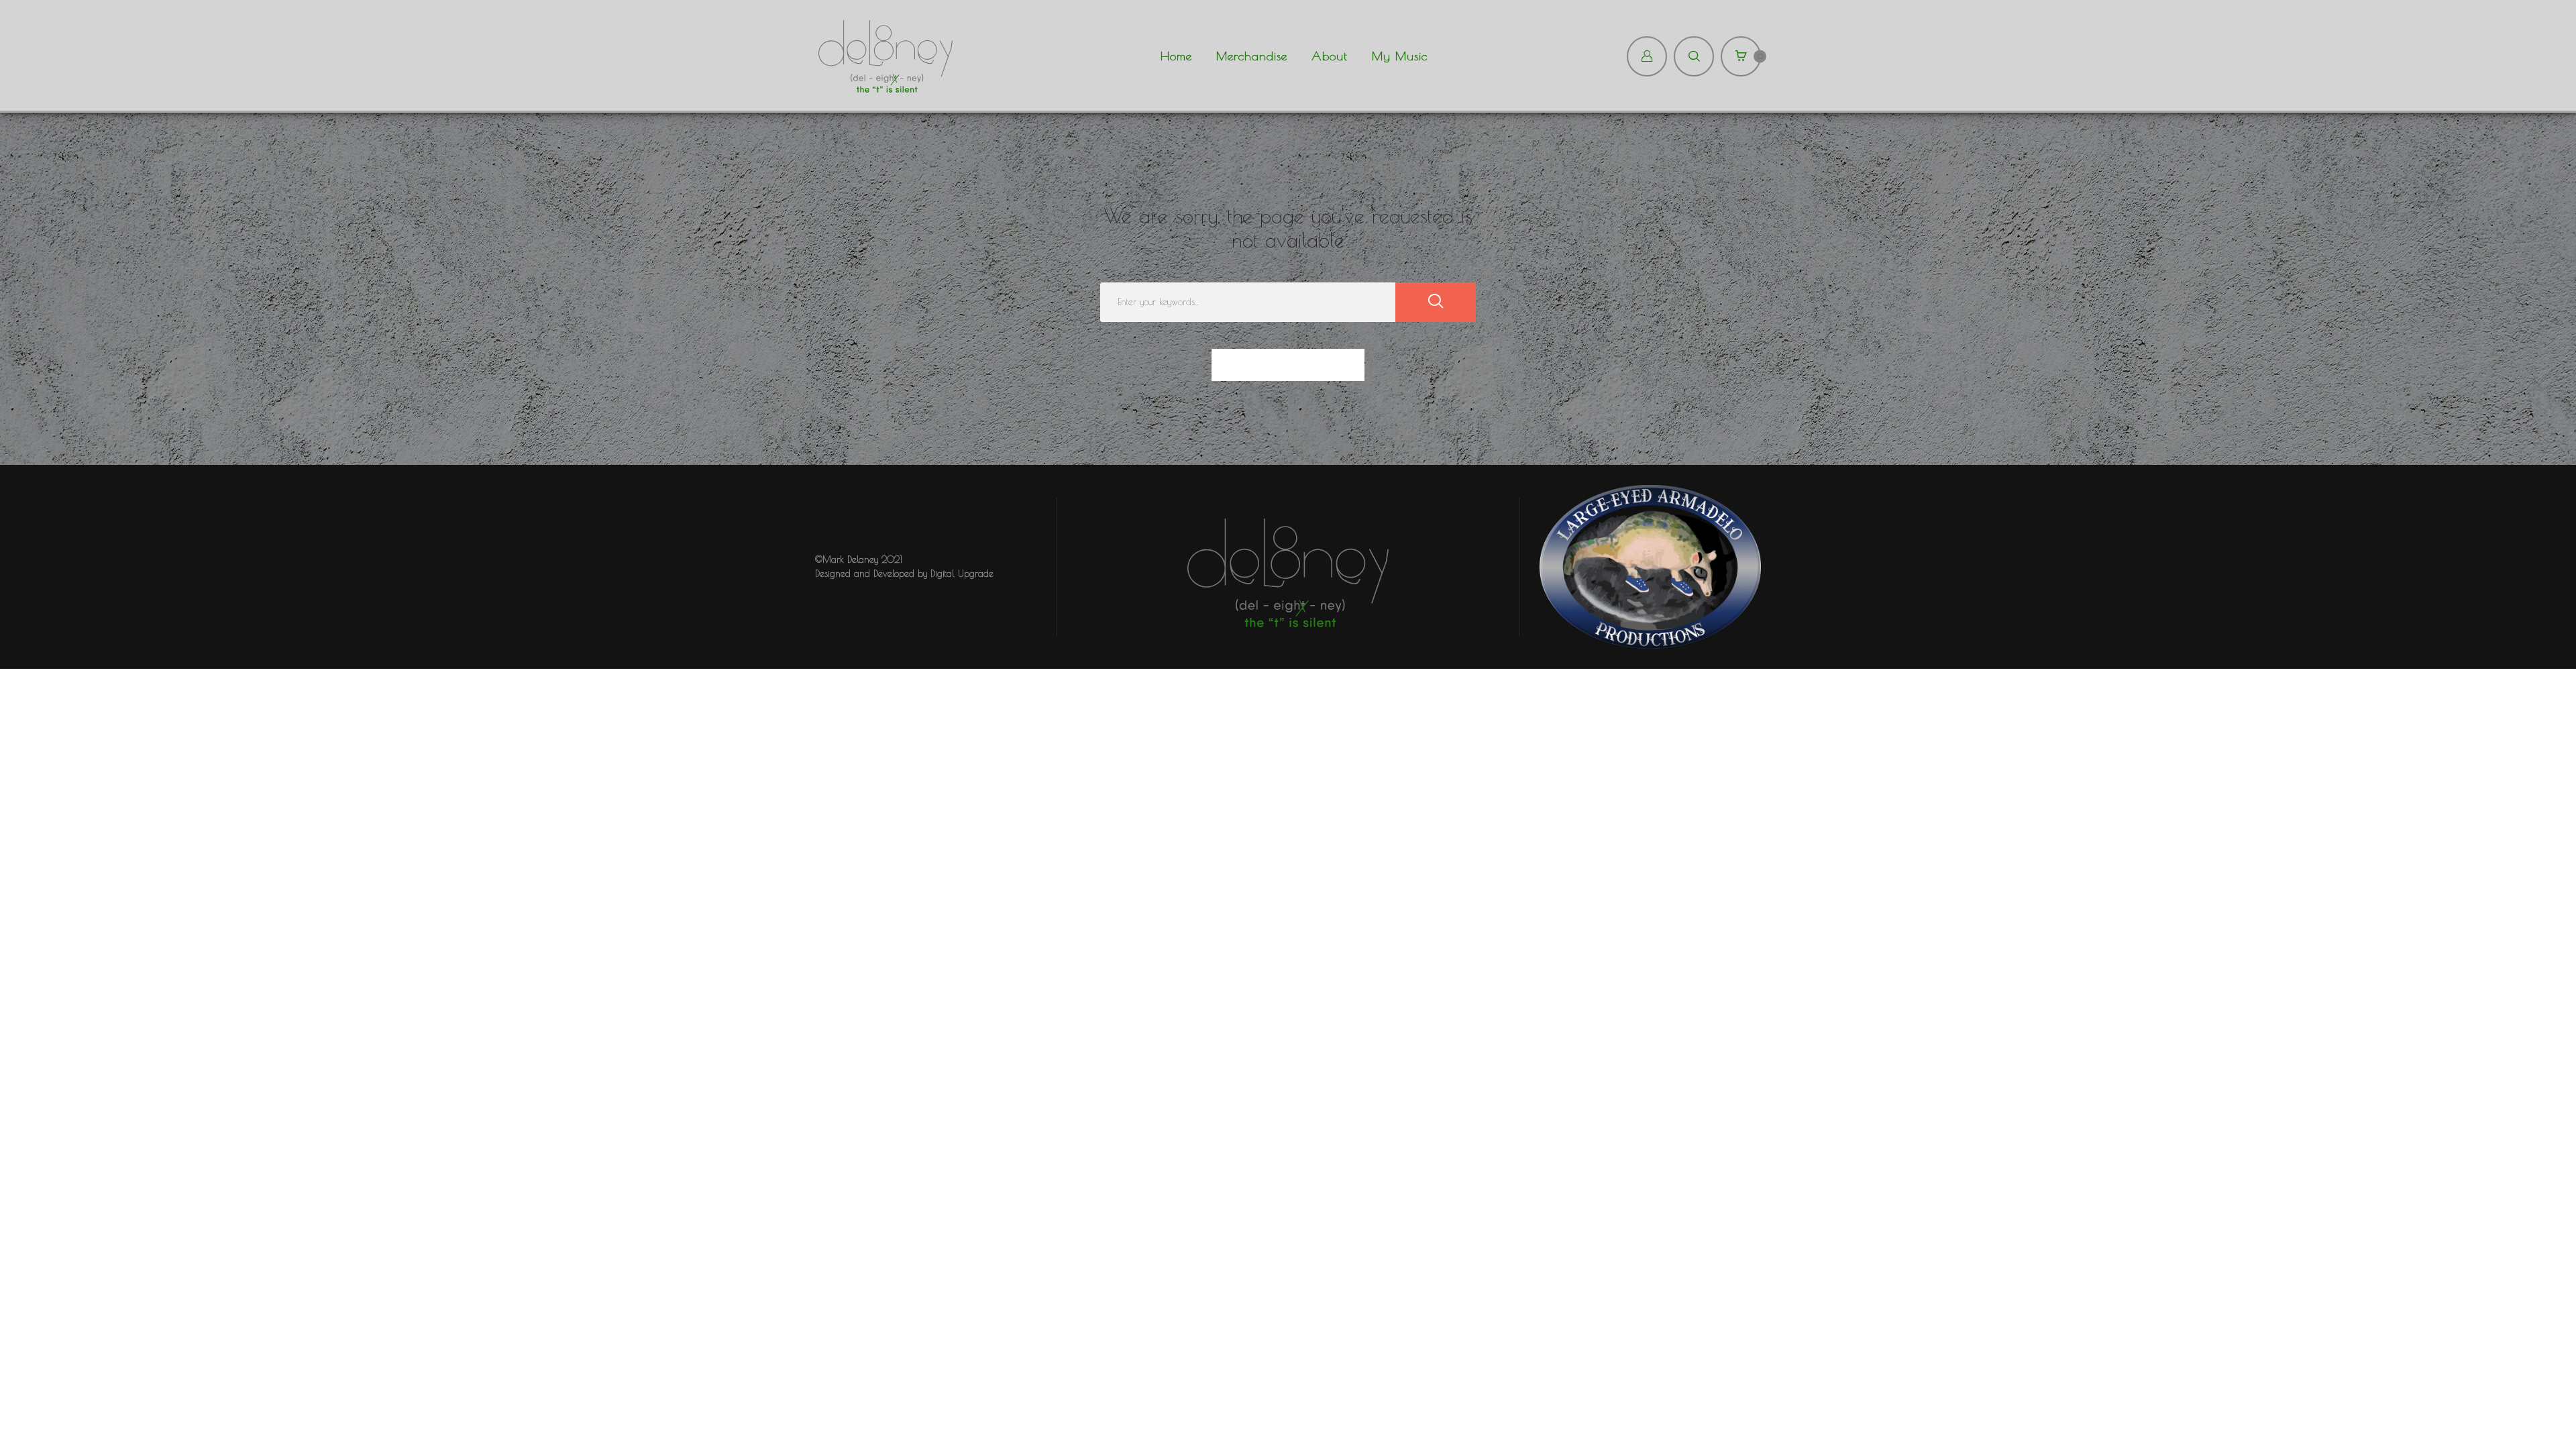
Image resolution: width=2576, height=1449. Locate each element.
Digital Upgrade (962, 574)
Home (1176, 56)
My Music (1400, 56)
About (1330, 56)
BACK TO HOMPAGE (1288, 365)
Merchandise (1252, 56)
